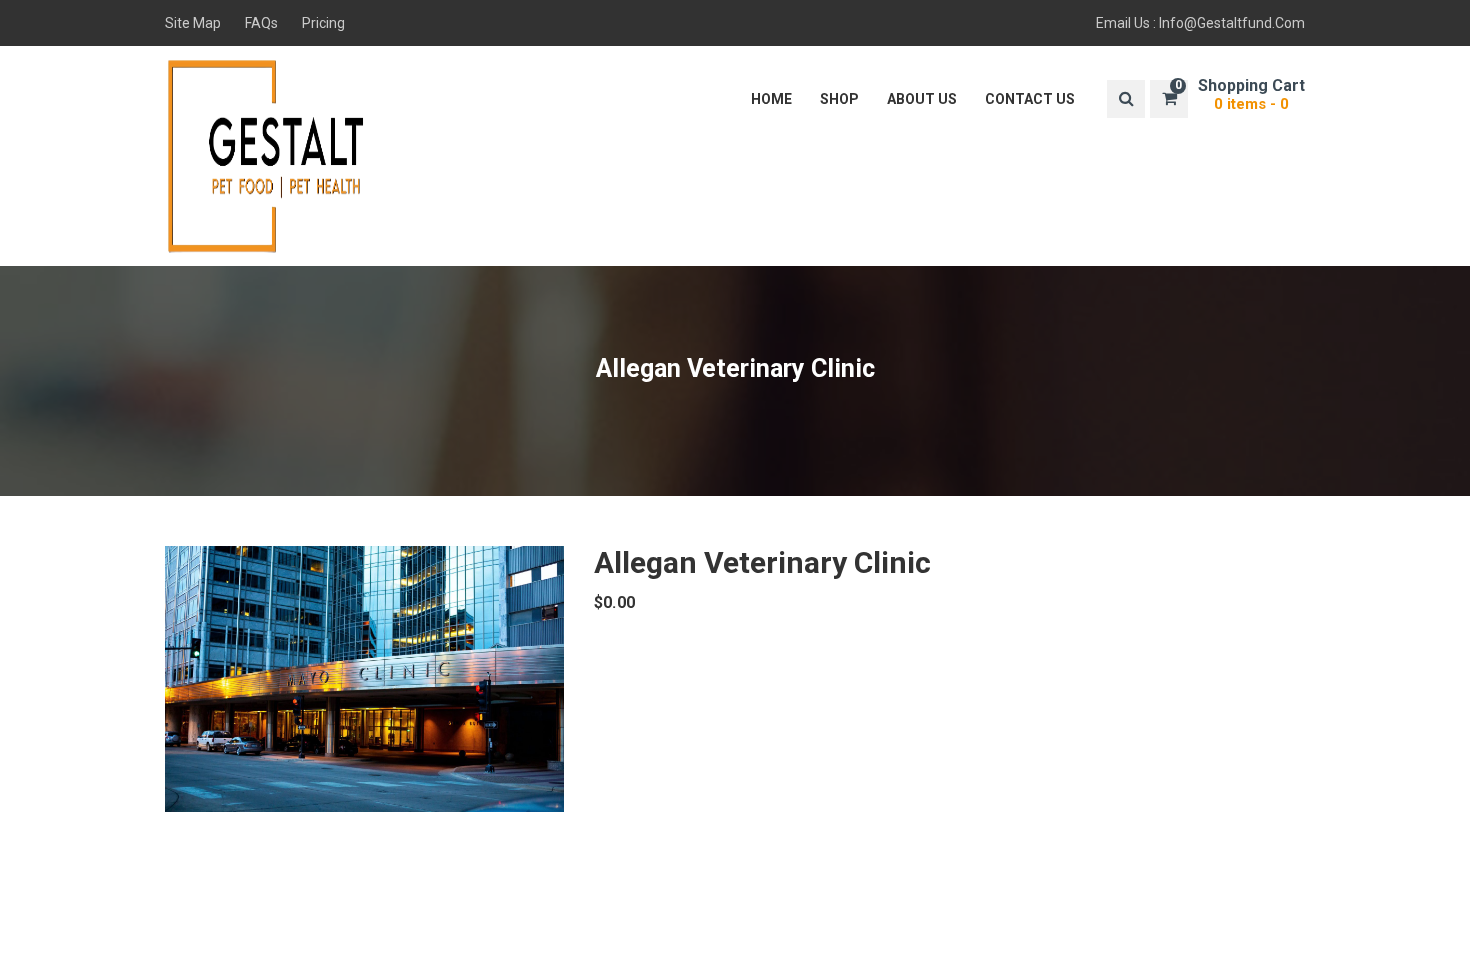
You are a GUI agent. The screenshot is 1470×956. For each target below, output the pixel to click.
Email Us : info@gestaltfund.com (1200, 23)
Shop (839, 99)
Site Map (193, 23)
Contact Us (1030, 99)
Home (771, 99)
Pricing (323, 23)
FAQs (261, 23)
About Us (922, 99)
